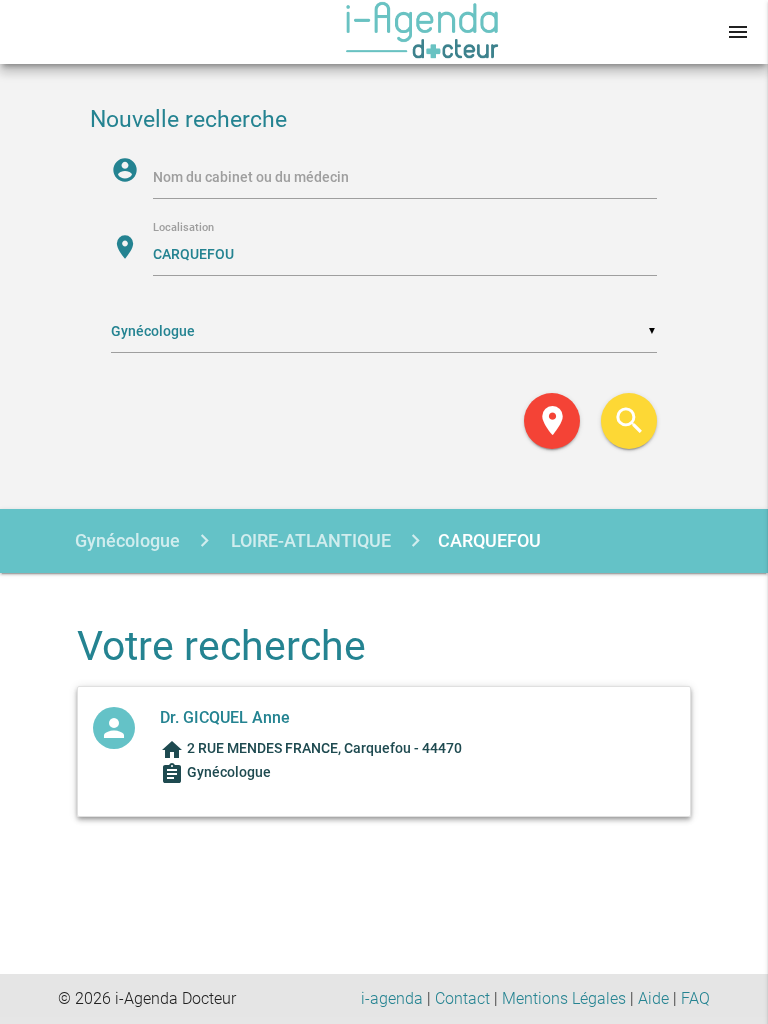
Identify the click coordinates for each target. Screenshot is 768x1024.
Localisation (183, 228)
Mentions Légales (564, 998)
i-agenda (392, 998)
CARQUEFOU (489, 540)
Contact (462, 998)
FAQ (695, 998)
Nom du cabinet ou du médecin (251, 177)
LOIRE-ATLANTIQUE (309, 540)
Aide (653, 998)
